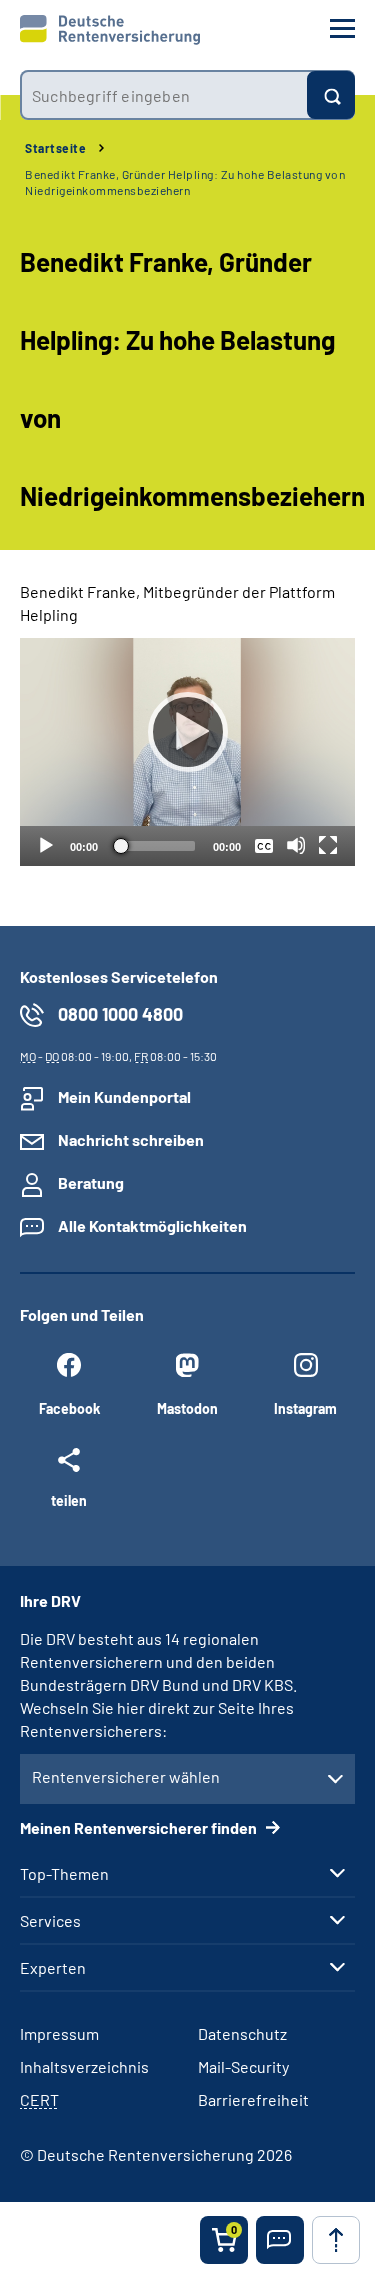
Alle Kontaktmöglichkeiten (152, 1225)
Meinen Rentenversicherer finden (140, 1827)
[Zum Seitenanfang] (336, 2240)
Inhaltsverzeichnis (84, 2066)
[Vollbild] (328, 845)
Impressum (59, 2033)
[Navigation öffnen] (342, 28)
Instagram (305, 1408)
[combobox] (163, 95)
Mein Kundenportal (124, 1096)
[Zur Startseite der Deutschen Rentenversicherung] (110, 30)
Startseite (55, 148)
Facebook (69, 1408)
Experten (53, 1968)
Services (50, 1921)
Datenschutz (242, 2033)
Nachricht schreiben (131, 1139)
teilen (69, 1500)
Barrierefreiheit (253, 2099)
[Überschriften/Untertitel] (264, 845)
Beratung (91, 1182)
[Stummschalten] (296, 845)
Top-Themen (64, 1874)
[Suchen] (331, 95)
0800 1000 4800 (120, 1014)
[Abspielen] (188, 732)
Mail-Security (243, 2066)
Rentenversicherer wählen (126, 1776)
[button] (280, 2240)
